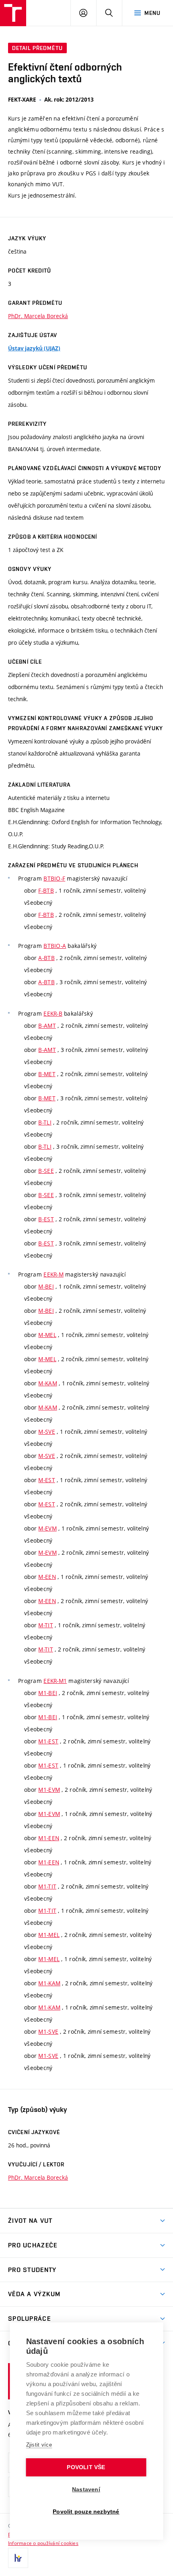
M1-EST (48, 1741)
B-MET (47, 1074)
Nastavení (86, 2490)
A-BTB (46, 958)
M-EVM (47, 1528)
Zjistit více (39, 2445)
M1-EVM (49, 1790)
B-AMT (47, 1026)
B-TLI (45, 1122)
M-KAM (47, 1383)
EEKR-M (54, 1274)
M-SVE (46, 1432)
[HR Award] (18, 2558)
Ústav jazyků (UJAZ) (34, 348)
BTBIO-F (54, 878)
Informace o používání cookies (43, 2543)
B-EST (46, 1219)
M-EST (46, 1480)
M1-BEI (48, 1693)
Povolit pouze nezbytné (86, 2512)
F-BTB (46, 890)
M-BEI (46, 1286)
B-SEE (46, 1171)
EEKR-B (53, 1013)
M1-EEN (49, 1838)
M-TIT (45, 1625)
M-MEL (47, 1335)
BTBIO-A (55, 946)
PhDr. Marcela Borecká (38, 316)
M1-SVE (48, 2031)
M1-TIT (47, 1886)
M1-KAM (49, 1983)
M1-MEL (49, 1935)
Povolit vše (86, 2467)
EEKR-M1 (55, 1681)
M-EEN (47, 1577)
